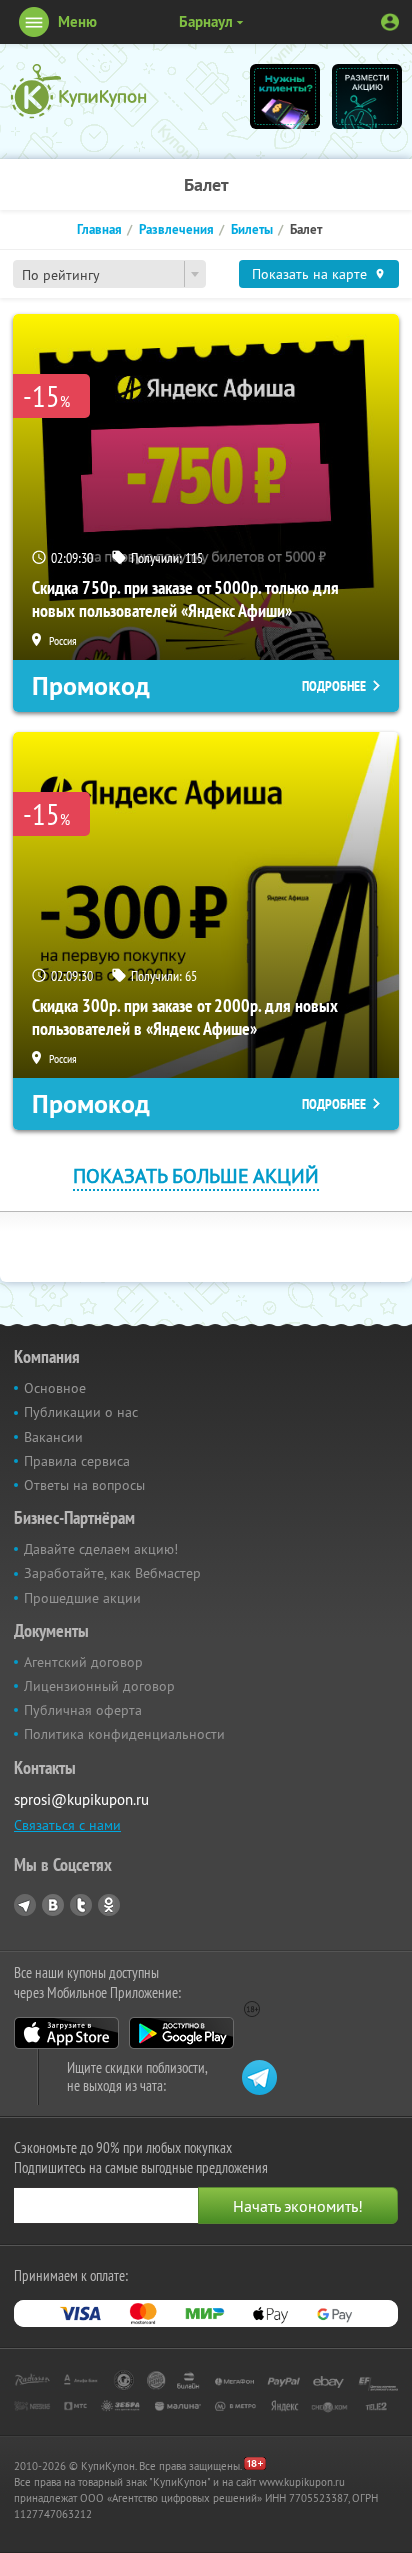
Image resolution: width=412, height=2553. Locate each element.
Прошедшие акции (82, 1598)
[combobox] (109, 274)
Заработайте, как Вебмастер (112, 1573)
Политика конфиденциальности (124, 1734)
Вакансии (53, 1437)
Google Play (181, 2033)
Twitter (81, 1905)
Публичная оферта (83, 1710)
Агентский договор (83, 1662)
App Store (66, 2033)
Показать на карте (309, 274)
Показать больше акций (196, 1175)
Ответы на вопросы (84, 1485)
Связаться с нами (67, 1825)
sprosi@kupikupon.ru (81, 1799)
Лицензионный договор (99, 1686)
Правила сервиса (77, 1461)
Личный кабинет (390, 22)
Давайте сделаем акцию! (101, 1549)
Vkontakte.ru (53, 1905)
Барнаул (206, 21)
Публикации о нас (81, 1412)
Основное (55, 1388)
